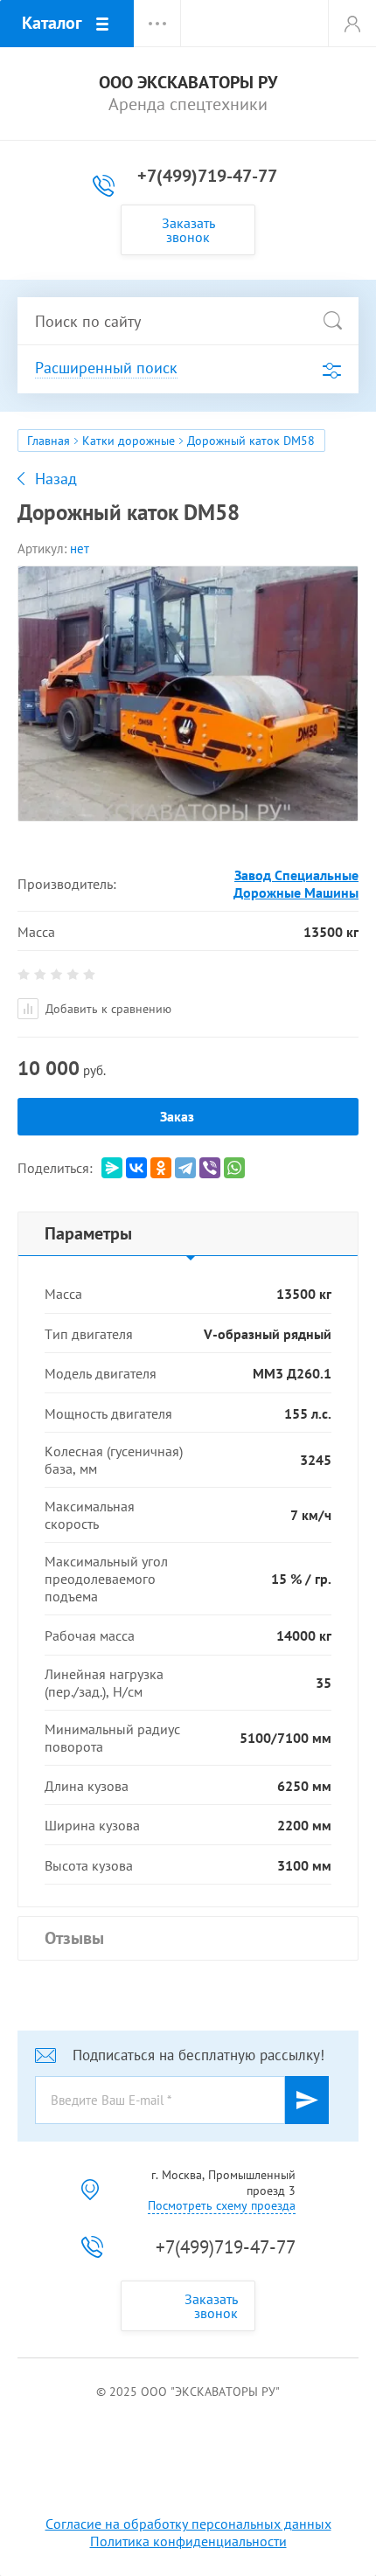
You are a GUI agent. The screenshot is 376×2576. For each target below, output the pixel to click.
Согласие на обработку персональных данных (188, 2524)
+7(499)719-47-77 (207, 176)
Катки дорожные (129, 441)
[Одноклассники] (161, 1168)
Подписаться (307, 2100)
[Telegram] (185, 1168)
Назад (56, 479)
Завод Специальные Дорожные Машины (296, 884)
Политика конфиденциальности (188, 2541)
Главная (49, 441)
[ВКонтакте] (136, 1168)
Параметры (88, 1233)
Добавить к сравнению (107, 1009)
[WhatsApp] (234, 1168)
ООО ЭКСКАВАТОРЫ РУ (188, 83)
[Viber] (210, 1168)
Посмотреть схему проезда (222, 2205)
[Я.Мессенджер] (112, 1168)
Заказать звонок (188, 230)
